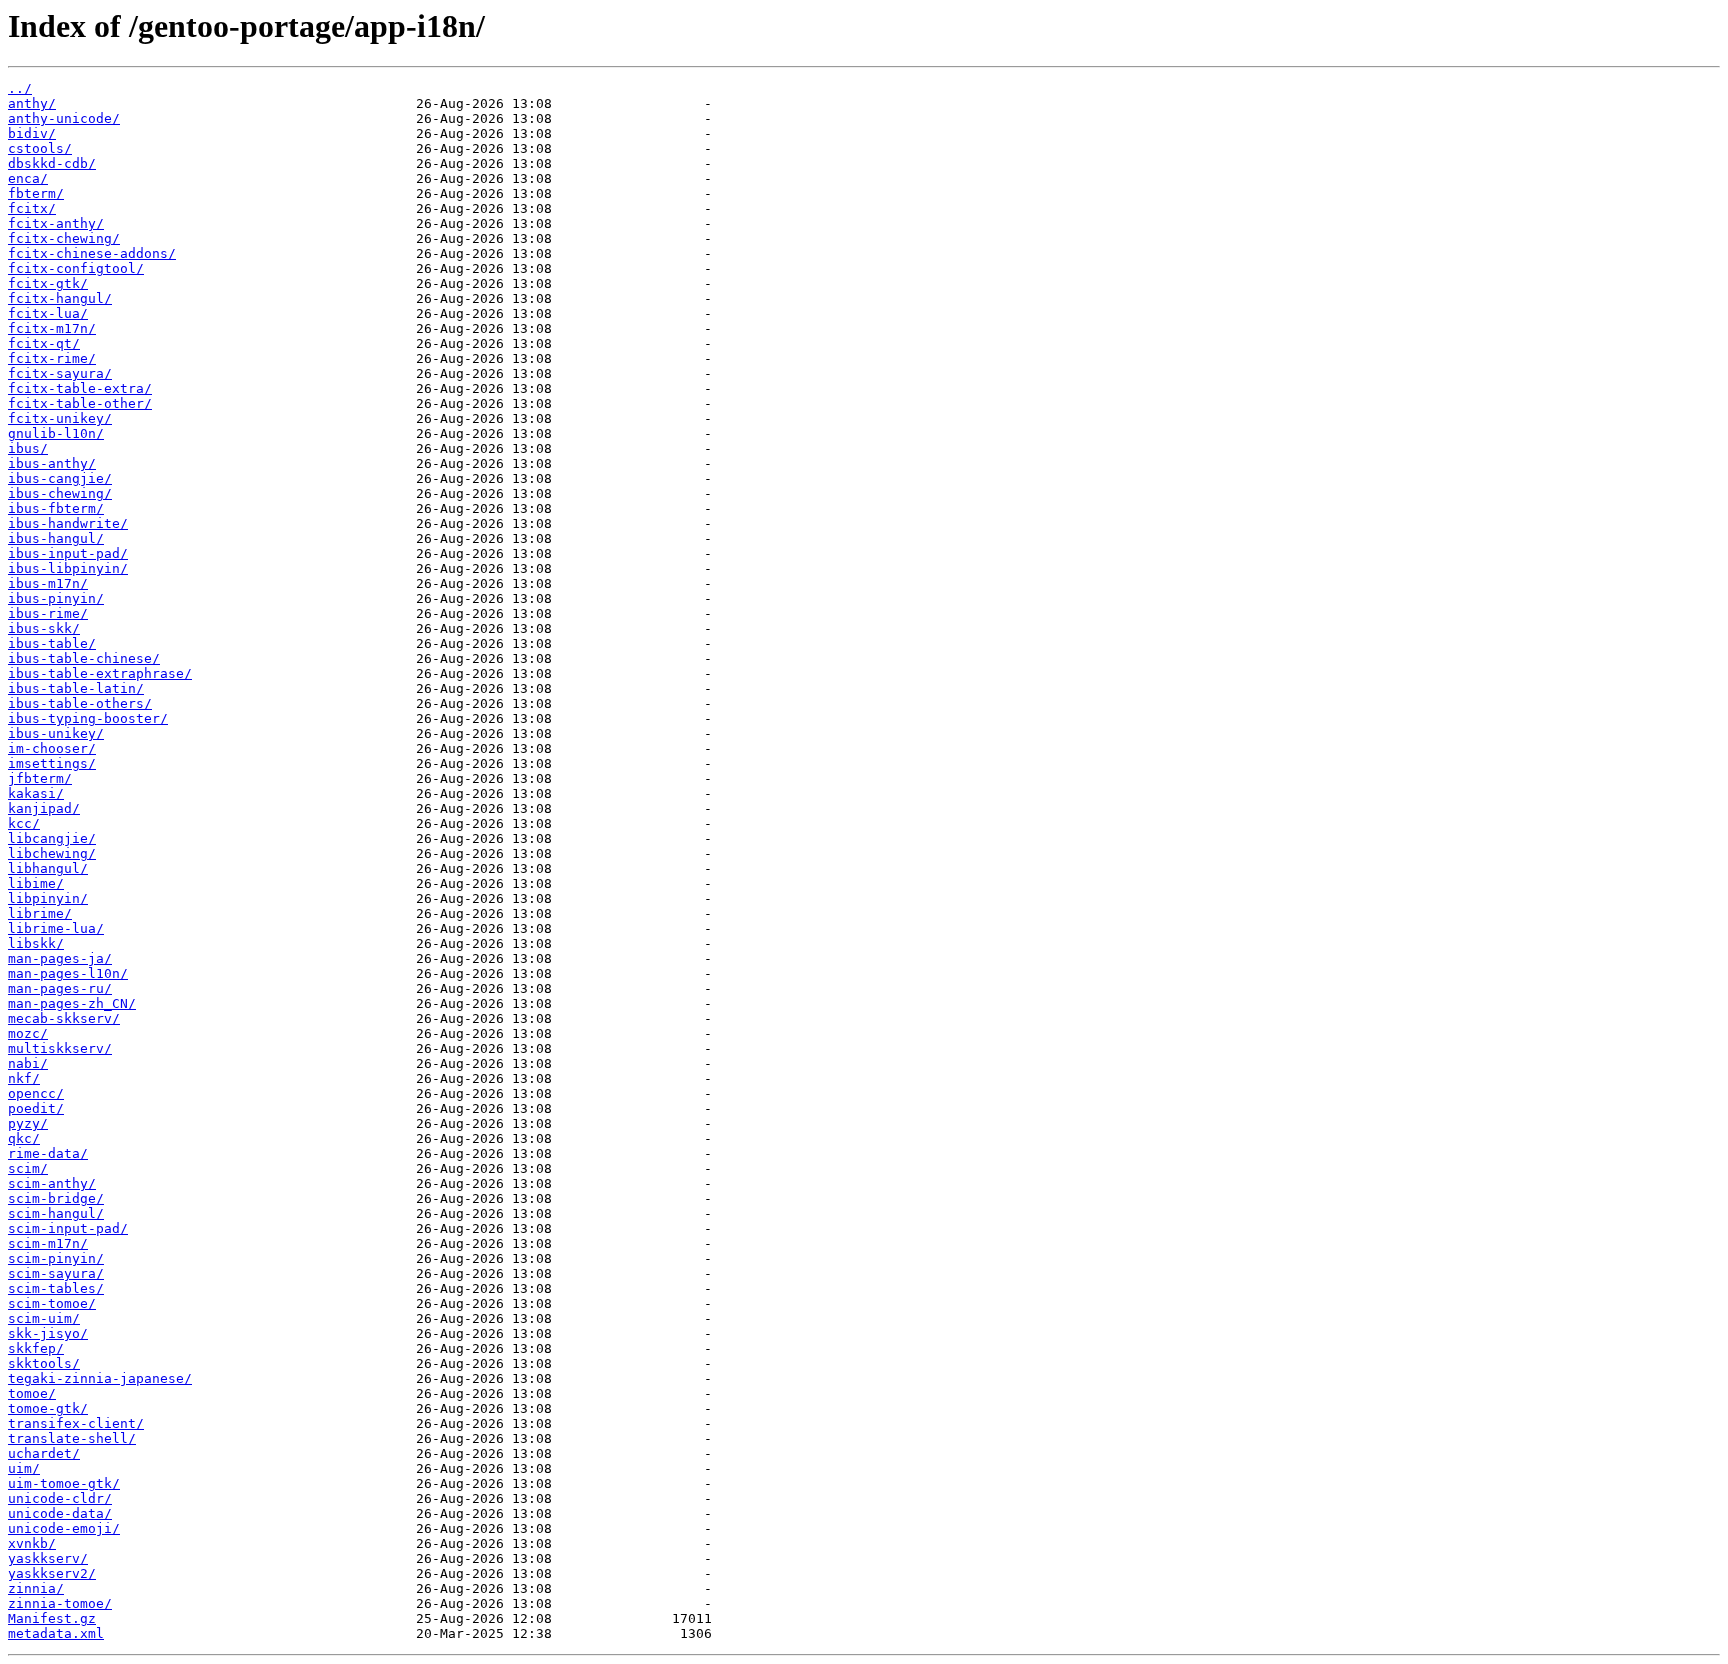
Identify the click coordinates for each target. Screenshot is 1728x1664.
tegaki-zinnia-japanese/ (100, 1378)
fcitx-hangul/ (60, 298)
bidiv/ (32, 133)
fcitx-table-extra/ (80, 388)
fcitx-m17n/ (52, 328)
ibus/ (28, 448)
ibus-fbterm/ (56, 508)
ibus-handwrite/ (68, 523)
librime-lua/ (56, 928)
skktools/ (44, 1363)
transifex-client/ (76, 1423)
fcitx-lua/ (48, 313)
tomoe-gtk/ (48, 1408)
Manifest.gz (52, 1618)
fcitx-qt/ (44, 343)
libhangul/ (48, 868)
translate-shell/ (72, 1438)
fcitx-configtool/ (76, 268)
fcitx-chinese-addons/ (92, 253)
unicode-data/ (60, 1513)
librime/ (40, 913)
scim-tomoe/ (52, 1303)
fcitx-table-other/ (80, 403)
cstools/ (40, 148)
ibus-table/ (52, 643)
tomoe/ (32, 1393)
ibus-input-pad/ (68, 553)
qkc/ (24, 1138)
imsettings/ (52, 763)
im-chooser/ (52, 748)
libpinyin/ (48, 898)
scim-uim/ (44, 1318)
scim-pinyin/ (56, 1258)
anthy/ (32, 103)
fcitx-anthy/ (56, 223)
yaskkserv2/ (52, 1573)
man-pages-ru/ (60, 988)
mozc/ (28, 1033)
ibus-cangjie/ (60, 478)
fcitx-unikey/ (60, 418)
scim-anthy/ (52, 1183)
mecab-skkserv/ (64, 1018)
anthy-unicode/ (64, 118)
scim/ (28, 1168)
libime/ (36, 883)
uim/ (24, 1468)
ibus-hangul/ (56, 538)
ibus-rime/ (48, 613)
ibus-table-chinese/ (84, 658)
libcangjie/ (52, 838)
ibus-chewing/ (60, 493)
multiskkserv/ (60, 1048)
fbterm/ (36, 193)
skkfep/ (36, 1348)
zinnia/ (36, 1588)
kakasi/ (36, 793)
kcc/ (24, 823)
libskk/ (36, 943)
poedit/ (36, 1108)
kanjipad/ (44, 808)
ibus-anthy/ (52, 463)
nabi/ (28, 1063)
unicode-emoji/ (64, 1528)
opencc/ (36, 1093)
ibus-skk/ (44, 628)
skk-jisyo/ (48, 1333)
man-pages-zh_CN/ (72, 1003)
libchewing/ (52, 853)
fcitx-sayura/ (60, 373)
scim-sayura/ (56, 1273)
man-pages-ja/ (60, 958)
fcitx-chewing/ (64, 238)
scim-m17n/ (48, 1243)
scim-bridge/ (56, 1198)
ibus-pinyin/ (56, 598)
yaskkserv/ (48, 1558)
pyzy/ (28, 1123)
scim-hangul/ (56, 1213)
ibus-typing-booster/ (88, 718)
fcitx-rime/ (52, 358)
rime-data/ (48, 1153)
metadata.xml (56, 1633)
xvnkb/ (32, 1543)
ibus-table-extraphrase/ (100, 673)
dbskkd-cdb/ (52, 163)
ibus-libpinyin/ (68, 568)
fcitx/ (32, 208)
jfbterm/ (40, 778)
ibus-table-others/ (80, 703)
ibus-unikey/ (56, 733)
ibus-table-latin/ (76, 688)
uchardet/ (44, 1453)
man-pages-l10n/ (68, 973)
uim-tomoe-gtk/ (64, 1483)
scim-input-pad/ (68, 1228)
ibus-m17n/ (48, 583)
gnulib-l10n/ (56, 433)
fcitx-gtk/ (48, 283)
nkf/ (24, 1078)
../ (20, 88)
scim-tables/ (56, 1288)
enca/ (28, 178)
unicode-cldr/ (60, 1498)
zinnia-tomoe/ (60, 1603)
